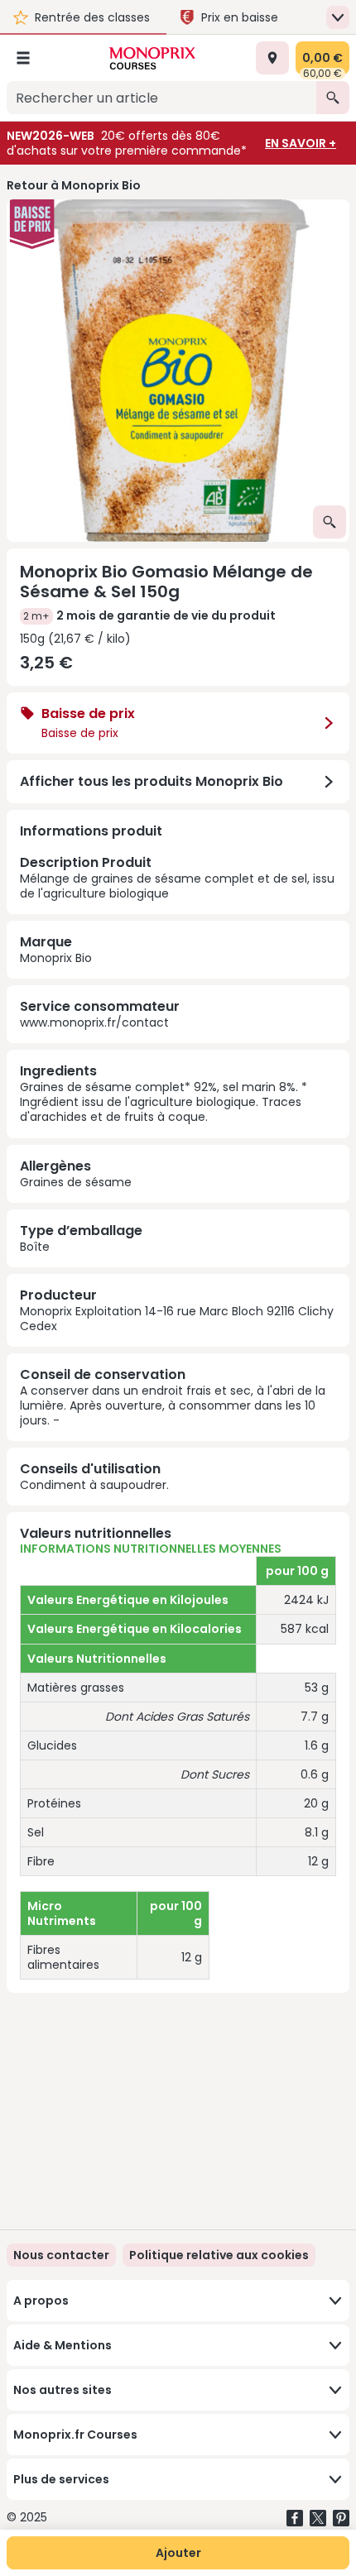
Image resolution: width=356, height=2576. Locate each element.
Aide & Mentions (63, 2345)
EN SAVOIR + (301, 143)
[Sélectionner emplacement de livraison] (272, 58)
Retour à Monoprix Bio (74, 185)
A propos (41, 2301)
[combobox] (161, 98)
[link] (219, 2255)
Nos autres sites (63, 2390)
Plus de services (61, 2479)
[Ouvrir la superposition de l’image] (330, 522)
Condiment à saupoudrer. (94, 1485)
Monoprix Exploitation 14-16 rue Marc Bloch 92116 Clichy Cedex (177, 1319)
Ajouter (178, 2553)
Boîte (35, 1247)
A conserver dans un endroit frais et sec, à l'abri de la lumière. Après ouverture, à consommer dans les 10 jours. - (173, 1405)
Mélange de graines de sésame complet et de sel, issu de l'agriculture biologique (177, 877)
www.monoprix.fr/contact (94, 1022)
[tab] (178, 371)
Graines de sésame (76, 1182)
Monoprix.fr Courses (75, 2435)
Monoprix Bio (56, 958)
